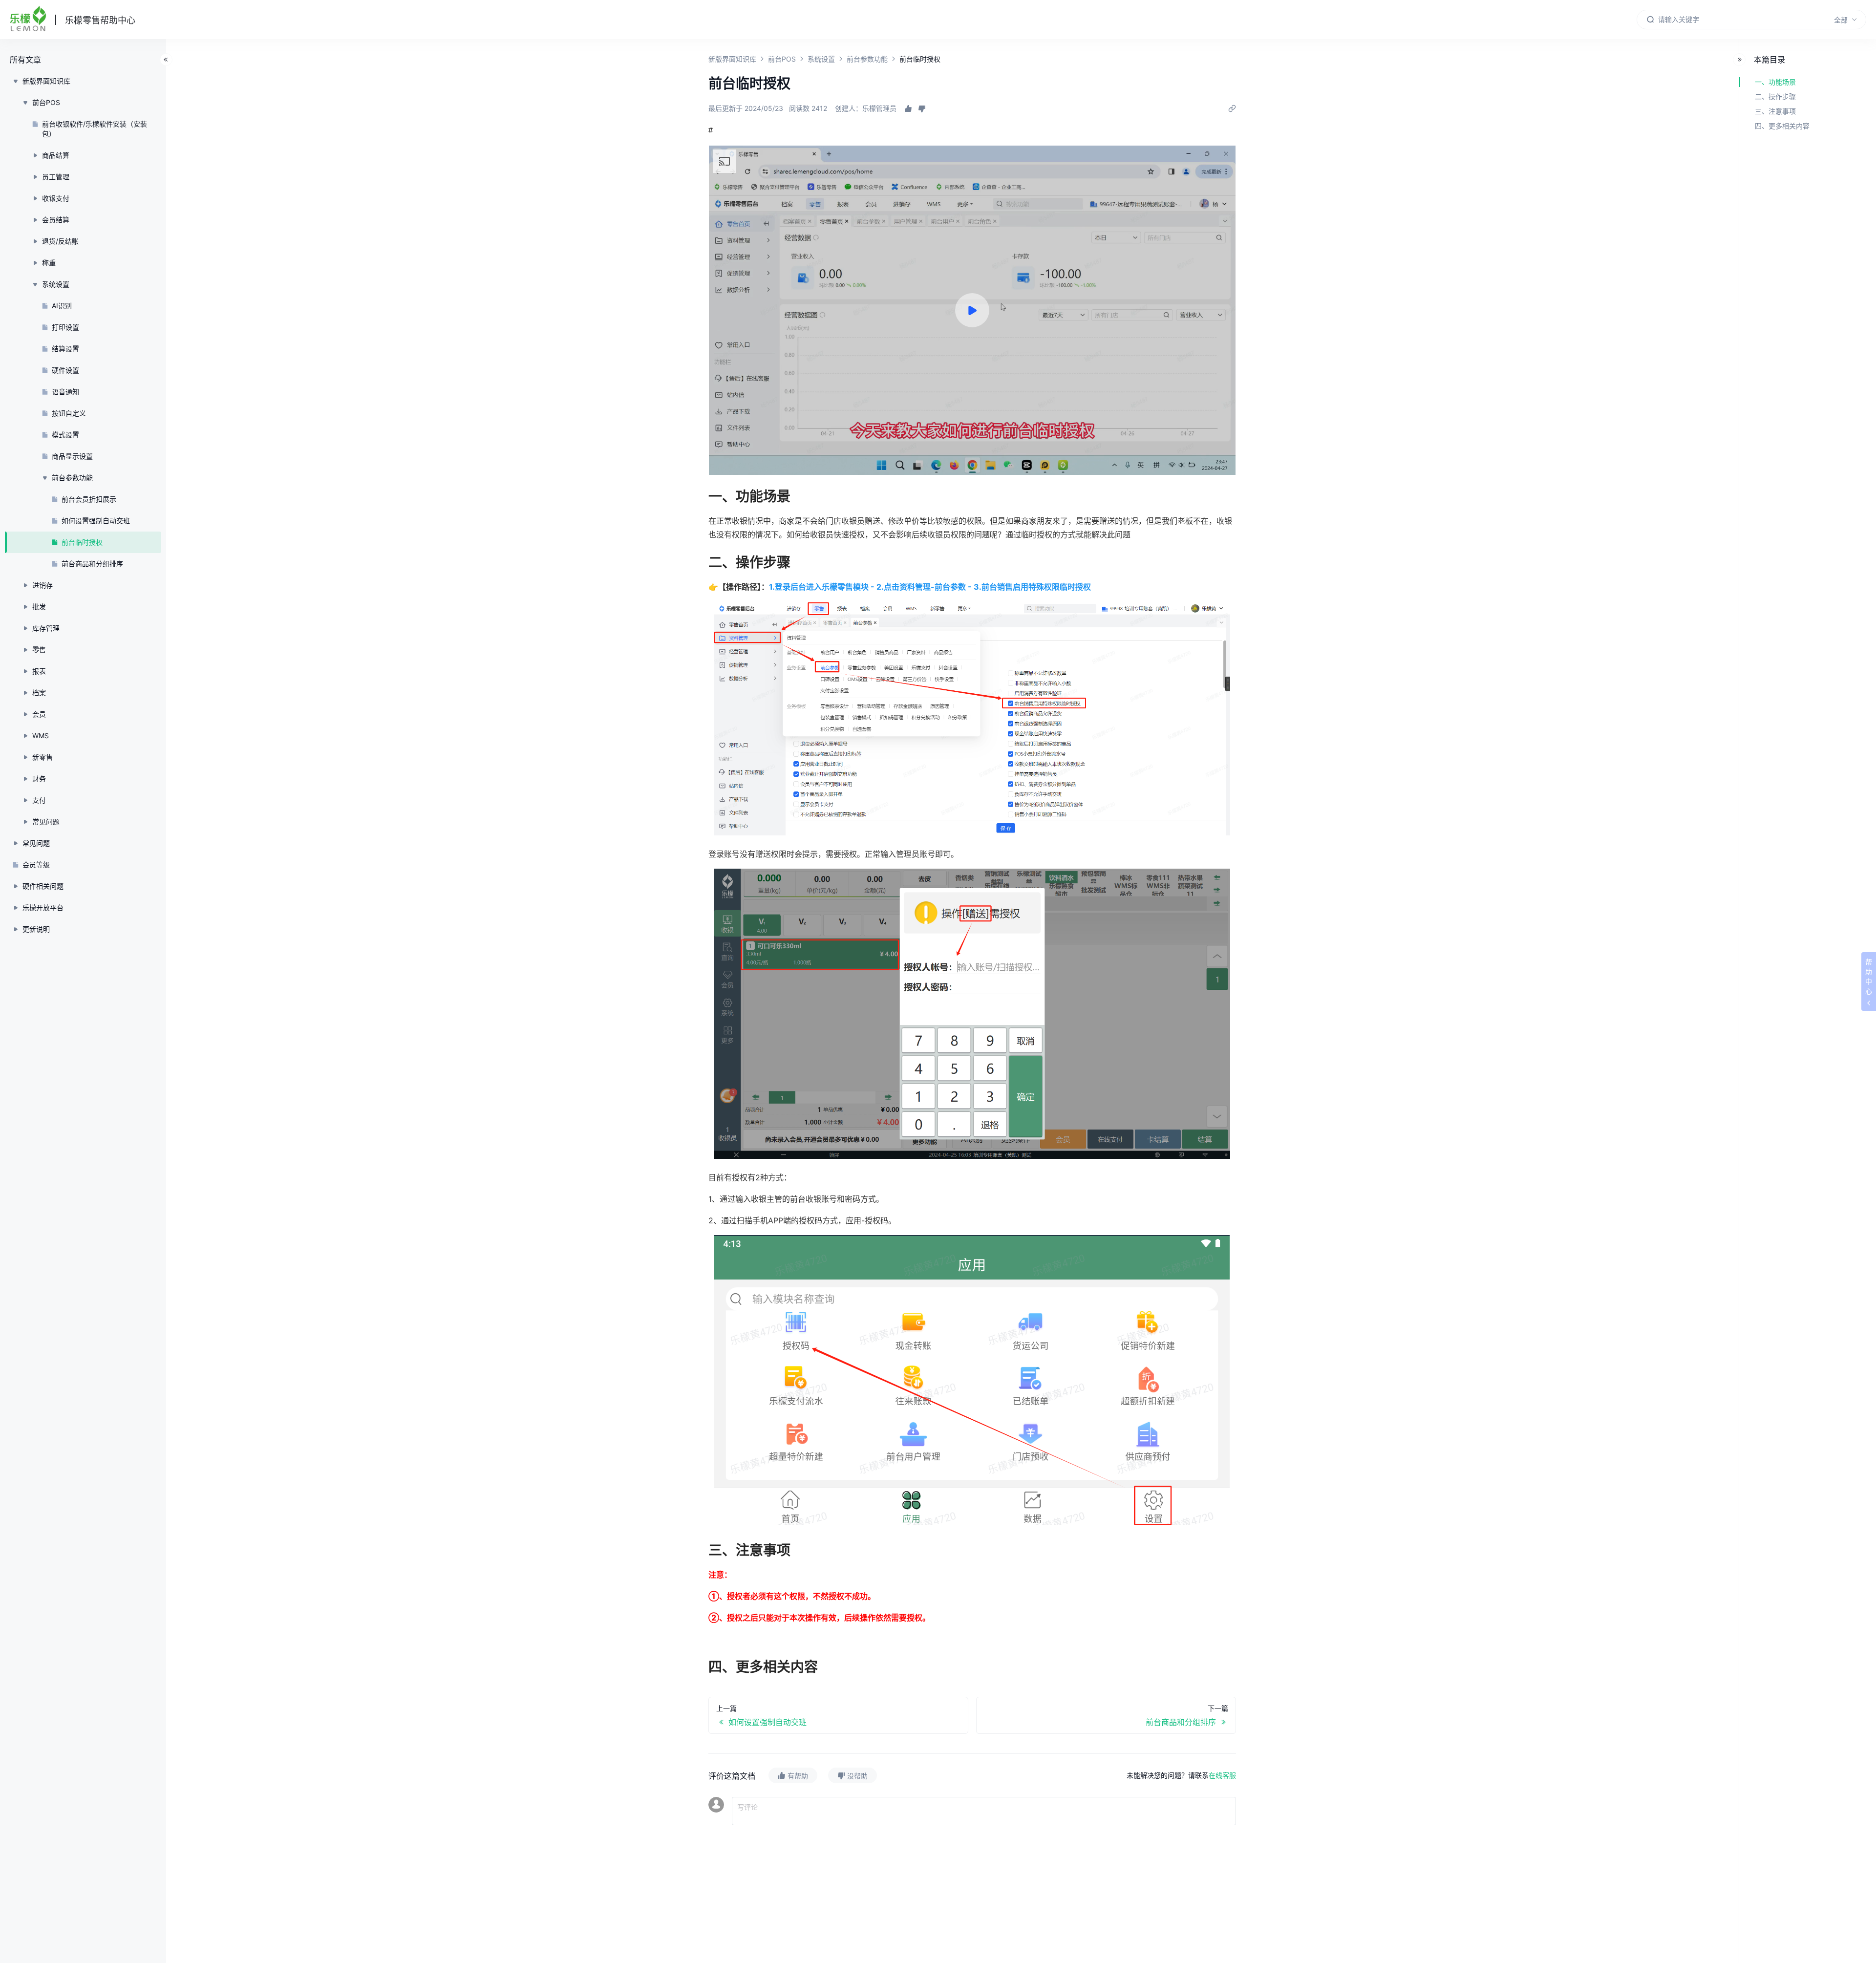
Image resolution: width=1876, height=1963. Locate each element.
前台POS (782, 59)
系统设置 (821, 59)
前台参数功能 (867, 59)
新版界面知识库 (732, 59)
